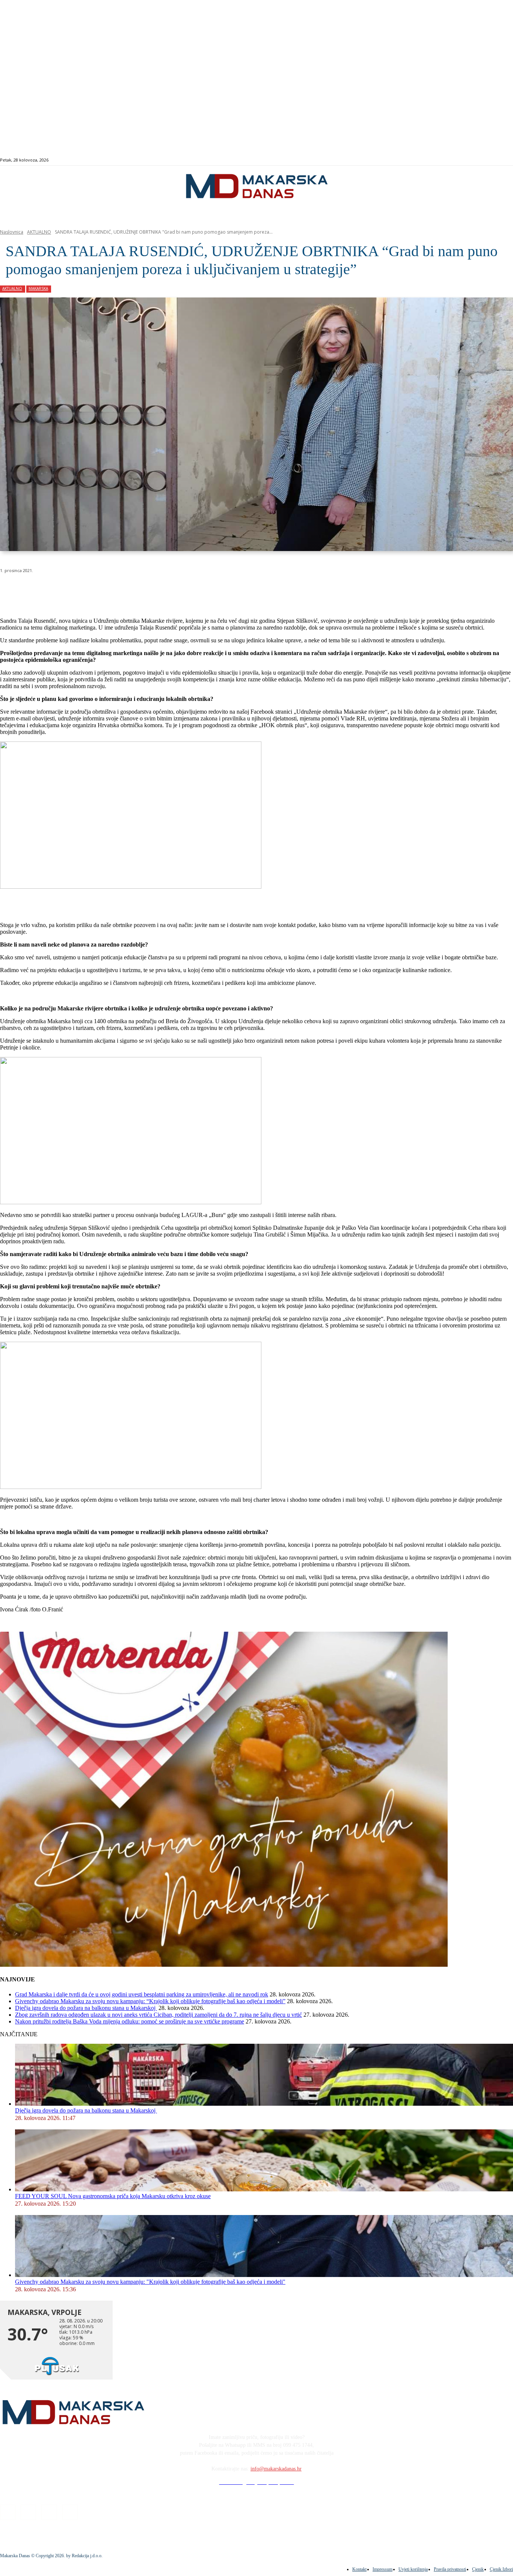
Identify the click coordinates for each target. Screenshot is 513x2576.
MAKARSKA (38, 288)
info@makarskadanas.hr (276, 2469)
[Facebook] (475, 160)
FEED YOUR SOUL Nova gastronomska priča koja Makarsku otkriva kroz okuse (113, 2196)
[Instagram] (483, 160)
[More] (201, 590)
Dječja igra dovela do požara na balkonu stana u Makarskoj (86, 2008)
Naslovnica (12, 232)
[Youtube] (500, 160)
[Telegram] (174, 590)
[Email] (147, 590)
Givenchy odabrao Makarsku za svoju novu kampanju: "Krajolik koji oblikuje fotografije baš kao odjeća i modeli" (150, 2282)
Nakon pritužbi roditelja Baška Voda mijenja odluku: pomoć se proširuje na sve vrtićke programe (130, 2021)
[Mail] (492, 160)
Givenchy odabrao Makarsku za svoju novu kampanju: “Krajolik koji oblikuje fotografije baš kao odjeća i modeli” (150, 2001)
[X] (93, 590)
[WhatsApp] (120, 590)
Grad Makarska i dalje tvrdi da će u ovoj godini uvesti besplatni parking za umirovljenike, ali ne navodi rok (142, 1994)
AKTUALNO (39, 232)
